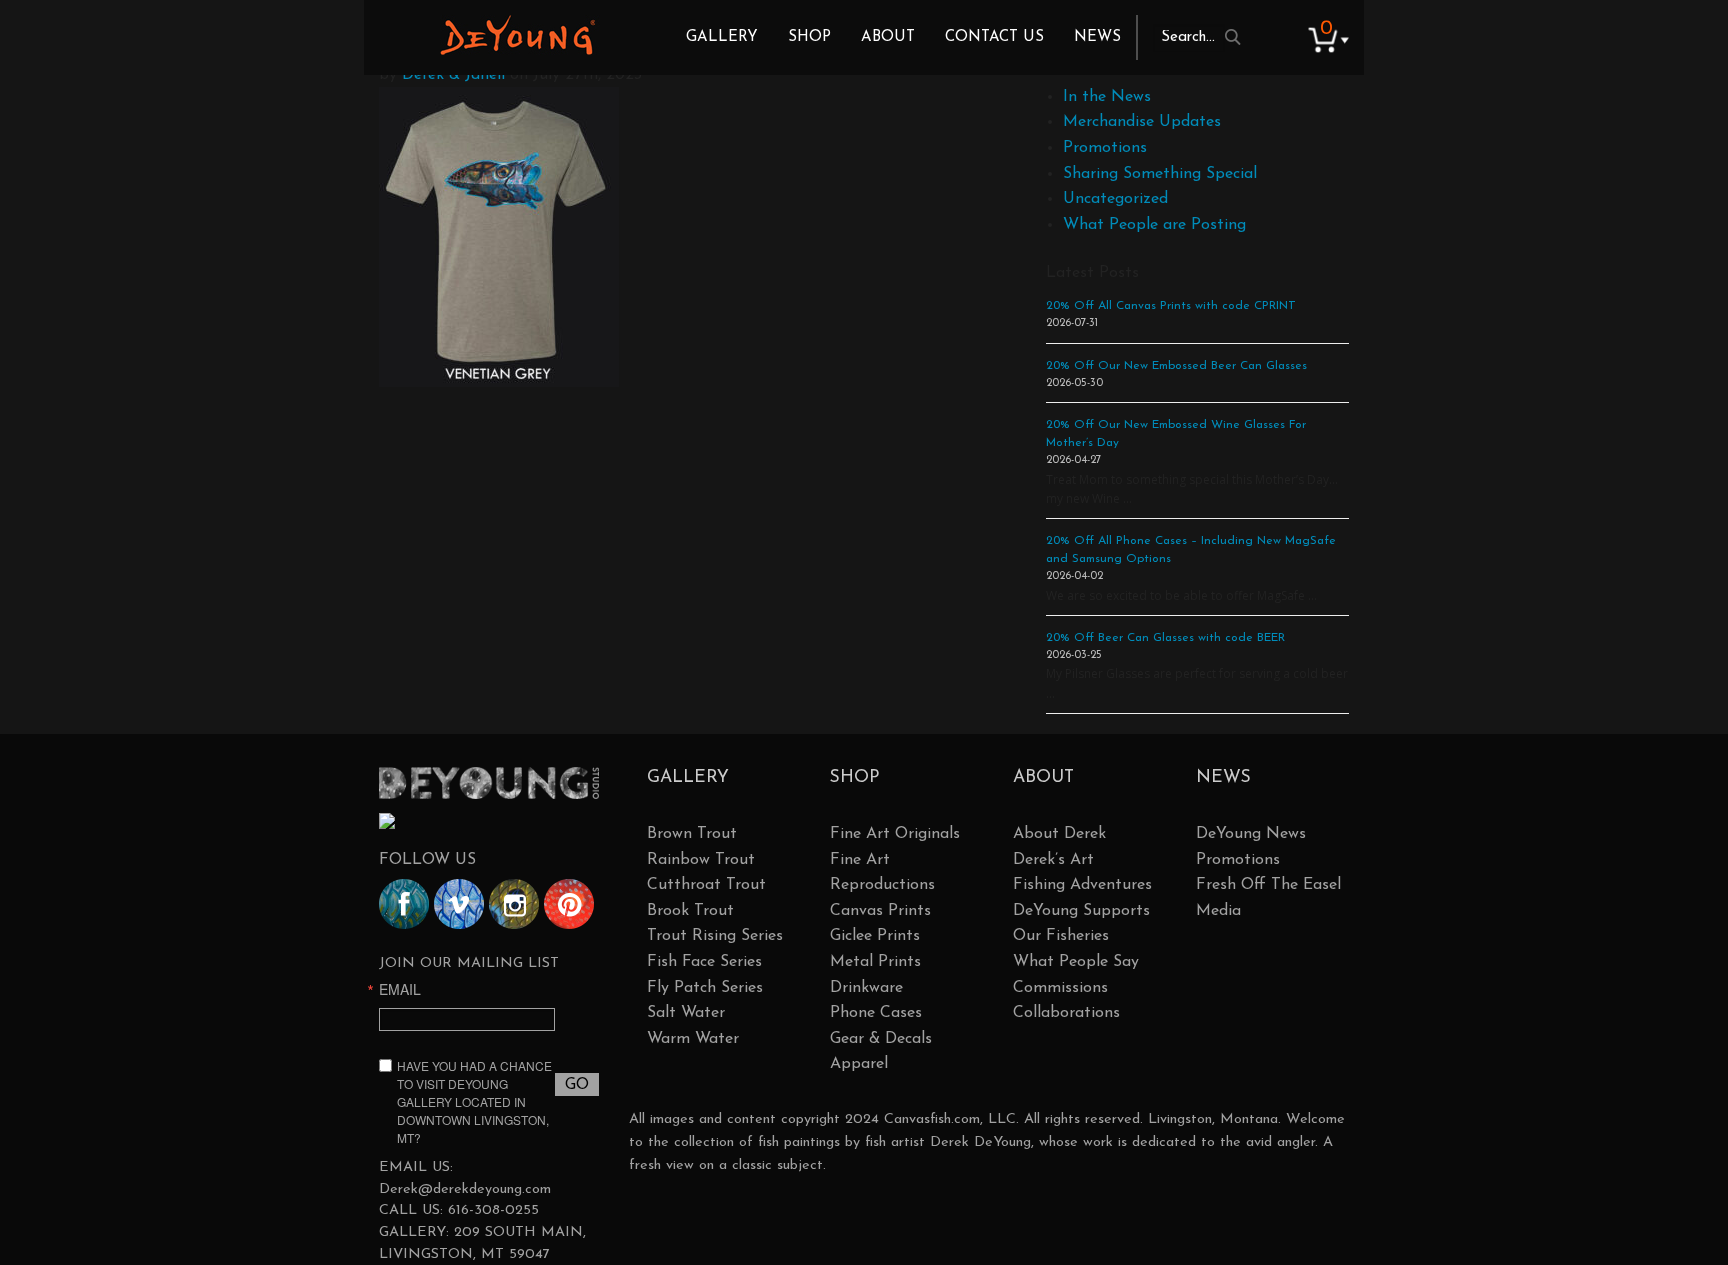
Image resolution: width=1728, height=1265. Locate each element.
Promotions (1105, 148)
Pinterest (569, 904)
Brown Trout (692, 834)
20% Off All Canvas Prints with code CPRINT (1171, 306)
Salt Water (686, 1013)
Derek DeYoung (517, 35)
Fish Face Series (704, 962)
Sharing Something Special (1160, 174)
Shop (809, 37)
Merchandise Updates (1142, 122)
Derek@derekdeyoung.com (465, 1189)
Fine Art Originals (895, 834)
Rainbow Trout (701, 860)
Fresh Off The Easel (1268, 885)
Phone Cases (876, 1013)
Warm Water (693, 1039)
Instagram (514, 904)
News (1097, 37)
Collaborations (1066, 1013)
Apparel (859, 1064)
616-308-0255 (493, 1210)
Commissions (1060, 988)
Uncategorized (1115, 199)
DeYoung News (1251, 834)
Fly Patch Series (705, 988)
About (888, 37)
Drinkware (866, 988)
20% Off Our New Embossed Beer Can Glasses (1176, 366)
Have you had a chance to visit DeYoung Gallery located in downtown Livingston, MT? (474, 1101)
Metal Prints (875, 962)
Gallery (722, 37)
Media (1218, 911)
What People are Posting (1154, 225)
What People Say (1076, 962)
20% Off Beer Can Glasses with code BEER (1165, 638)
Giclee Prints (875, 936)
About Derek (1059, 834)
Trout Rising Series (715, 936)
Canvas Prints (880, 911)
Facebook (404, 904)
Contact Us (994, 37)
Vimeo (459, 904)
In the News (1107, 97)
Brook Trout (690, 911)
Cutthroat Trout (706, 885)
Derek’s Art (1053, 860)
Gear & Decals (881, 1039)
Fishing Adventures (1082, 885)
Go (577, 1085)
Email (400, 989)
